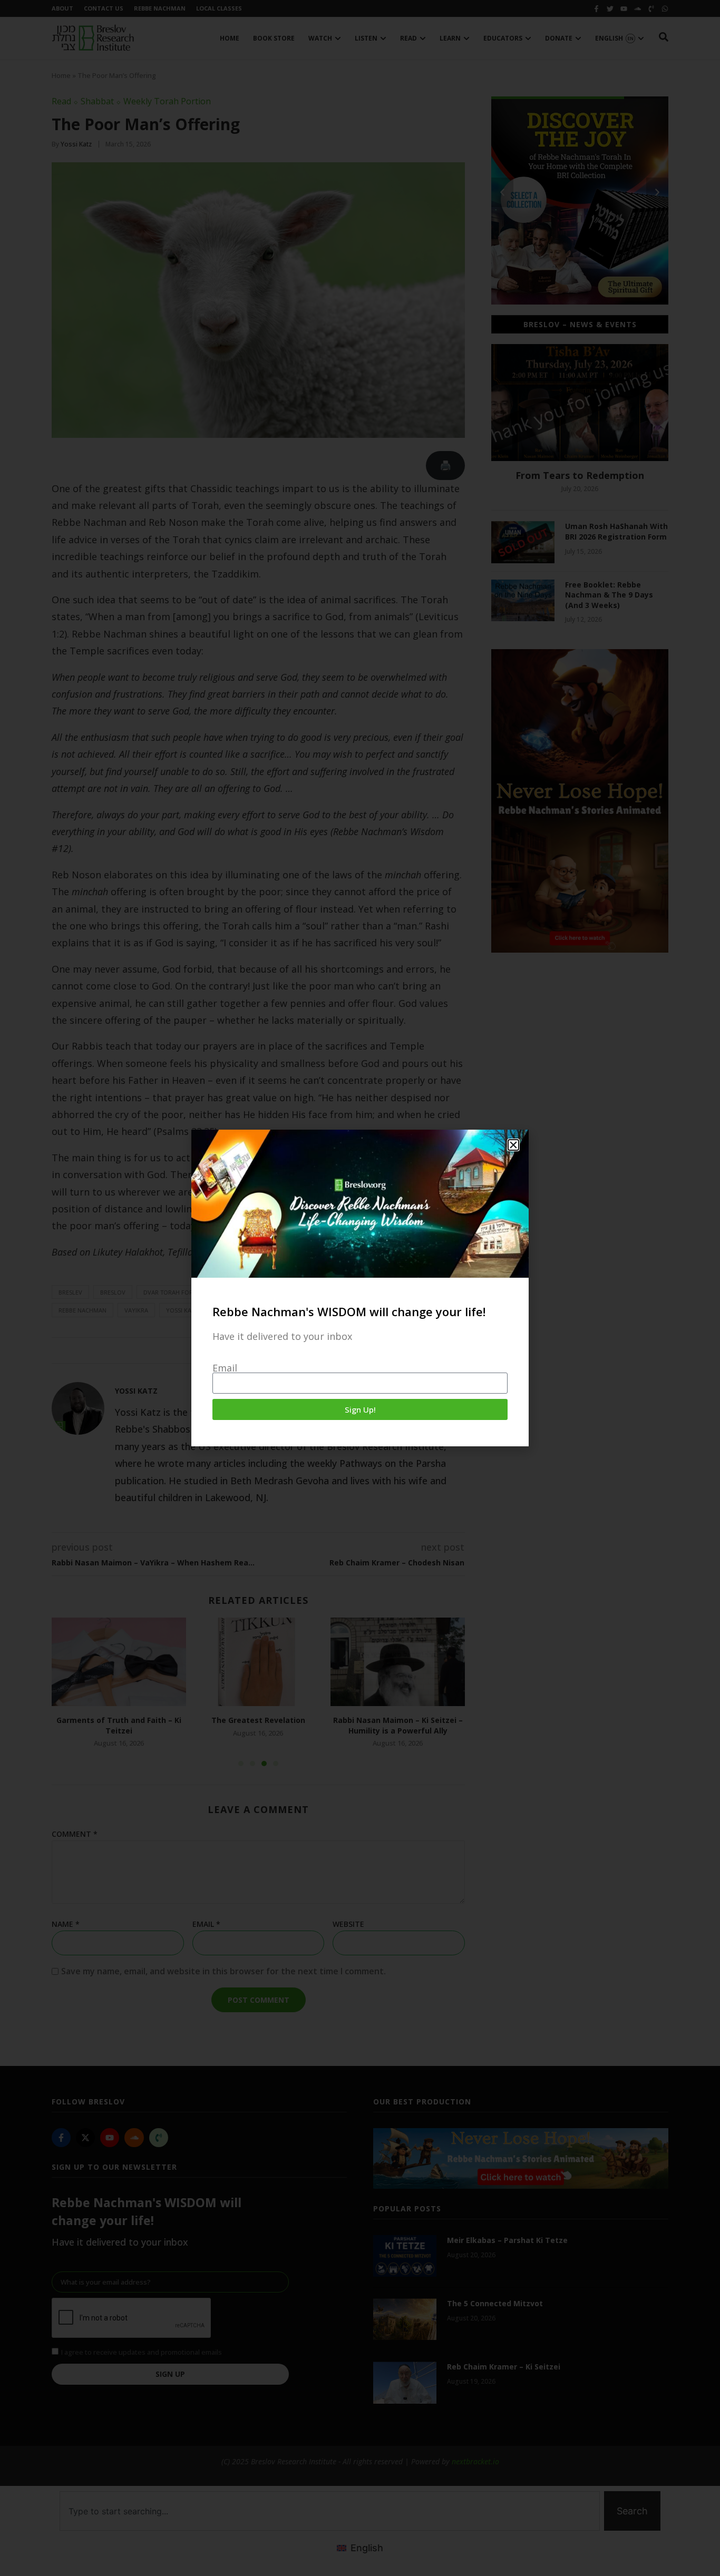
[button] (513, 1145)
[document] (360, 1288)
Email (225, 1368)
